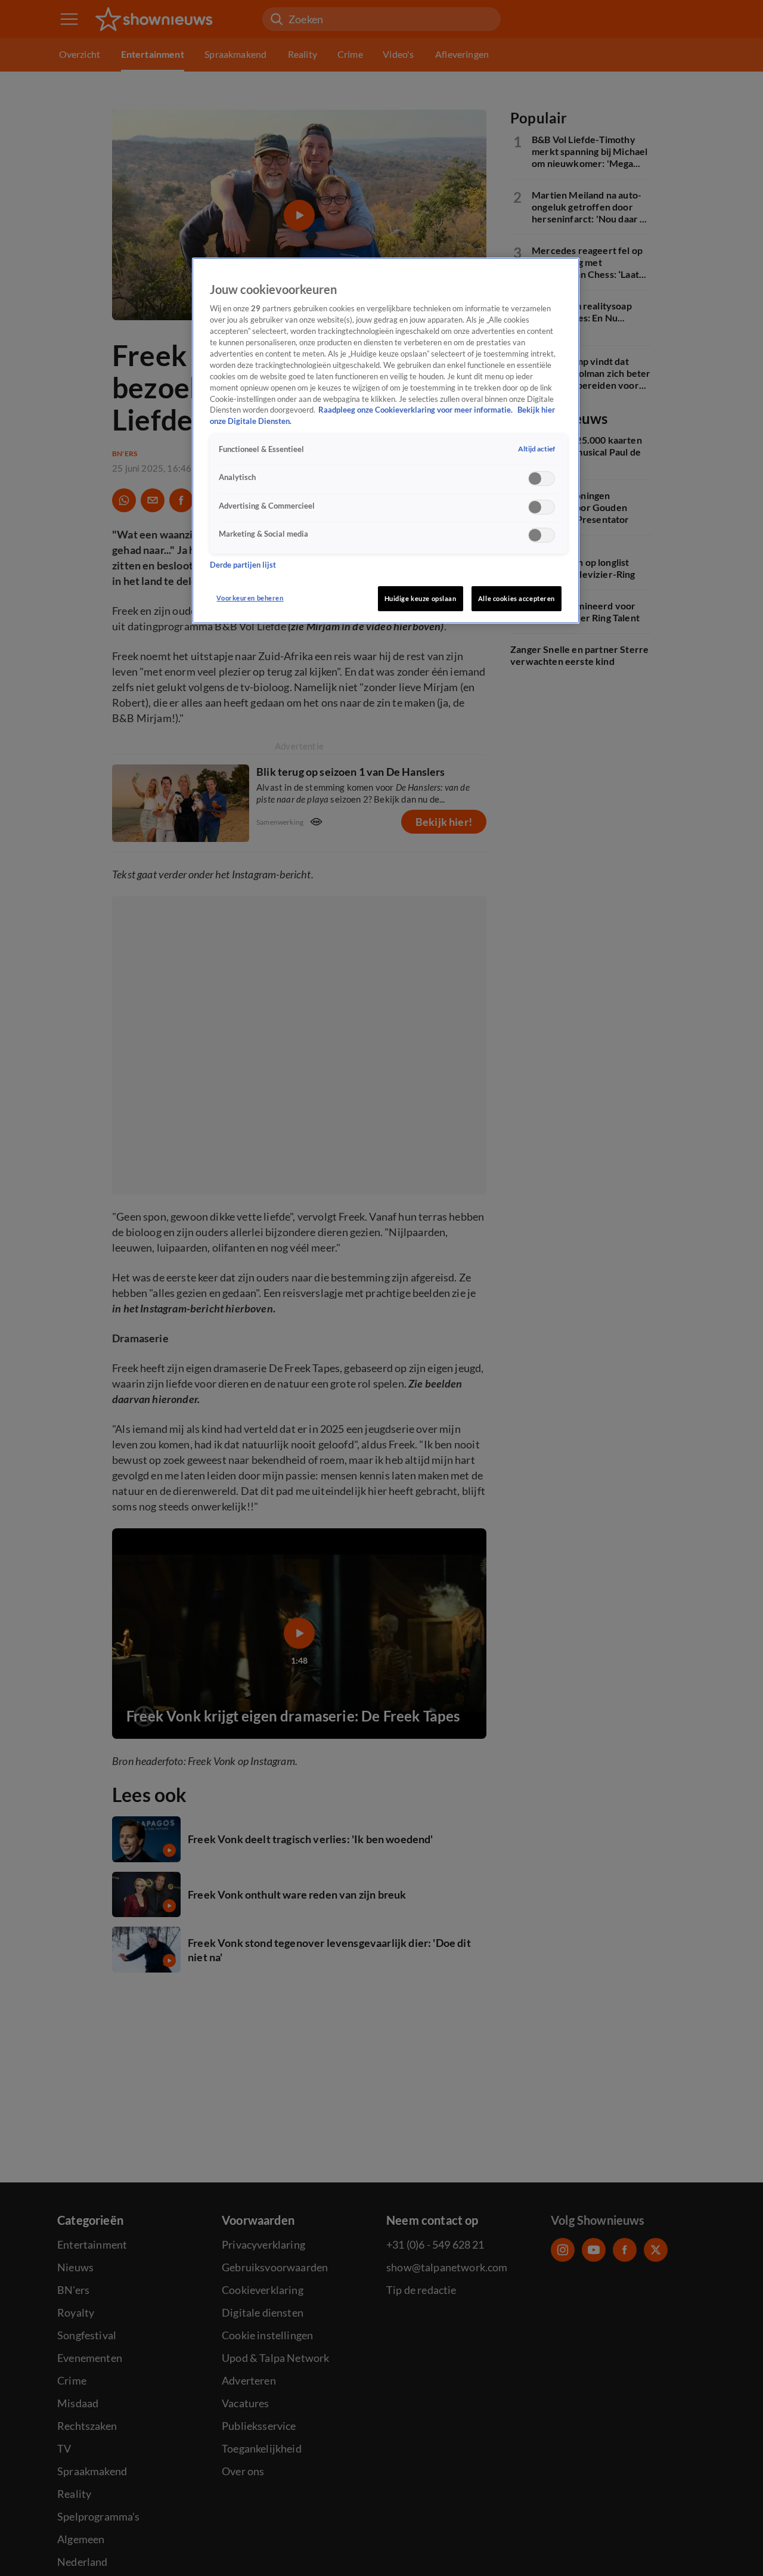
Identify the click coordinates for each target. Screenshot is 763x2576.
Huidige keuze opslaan (421, 598)
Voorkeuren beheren (250, 598)
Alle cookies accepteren (517, 598)
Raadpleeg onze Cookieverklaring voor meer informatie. (416, 410)
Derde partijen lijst (243, 565)
